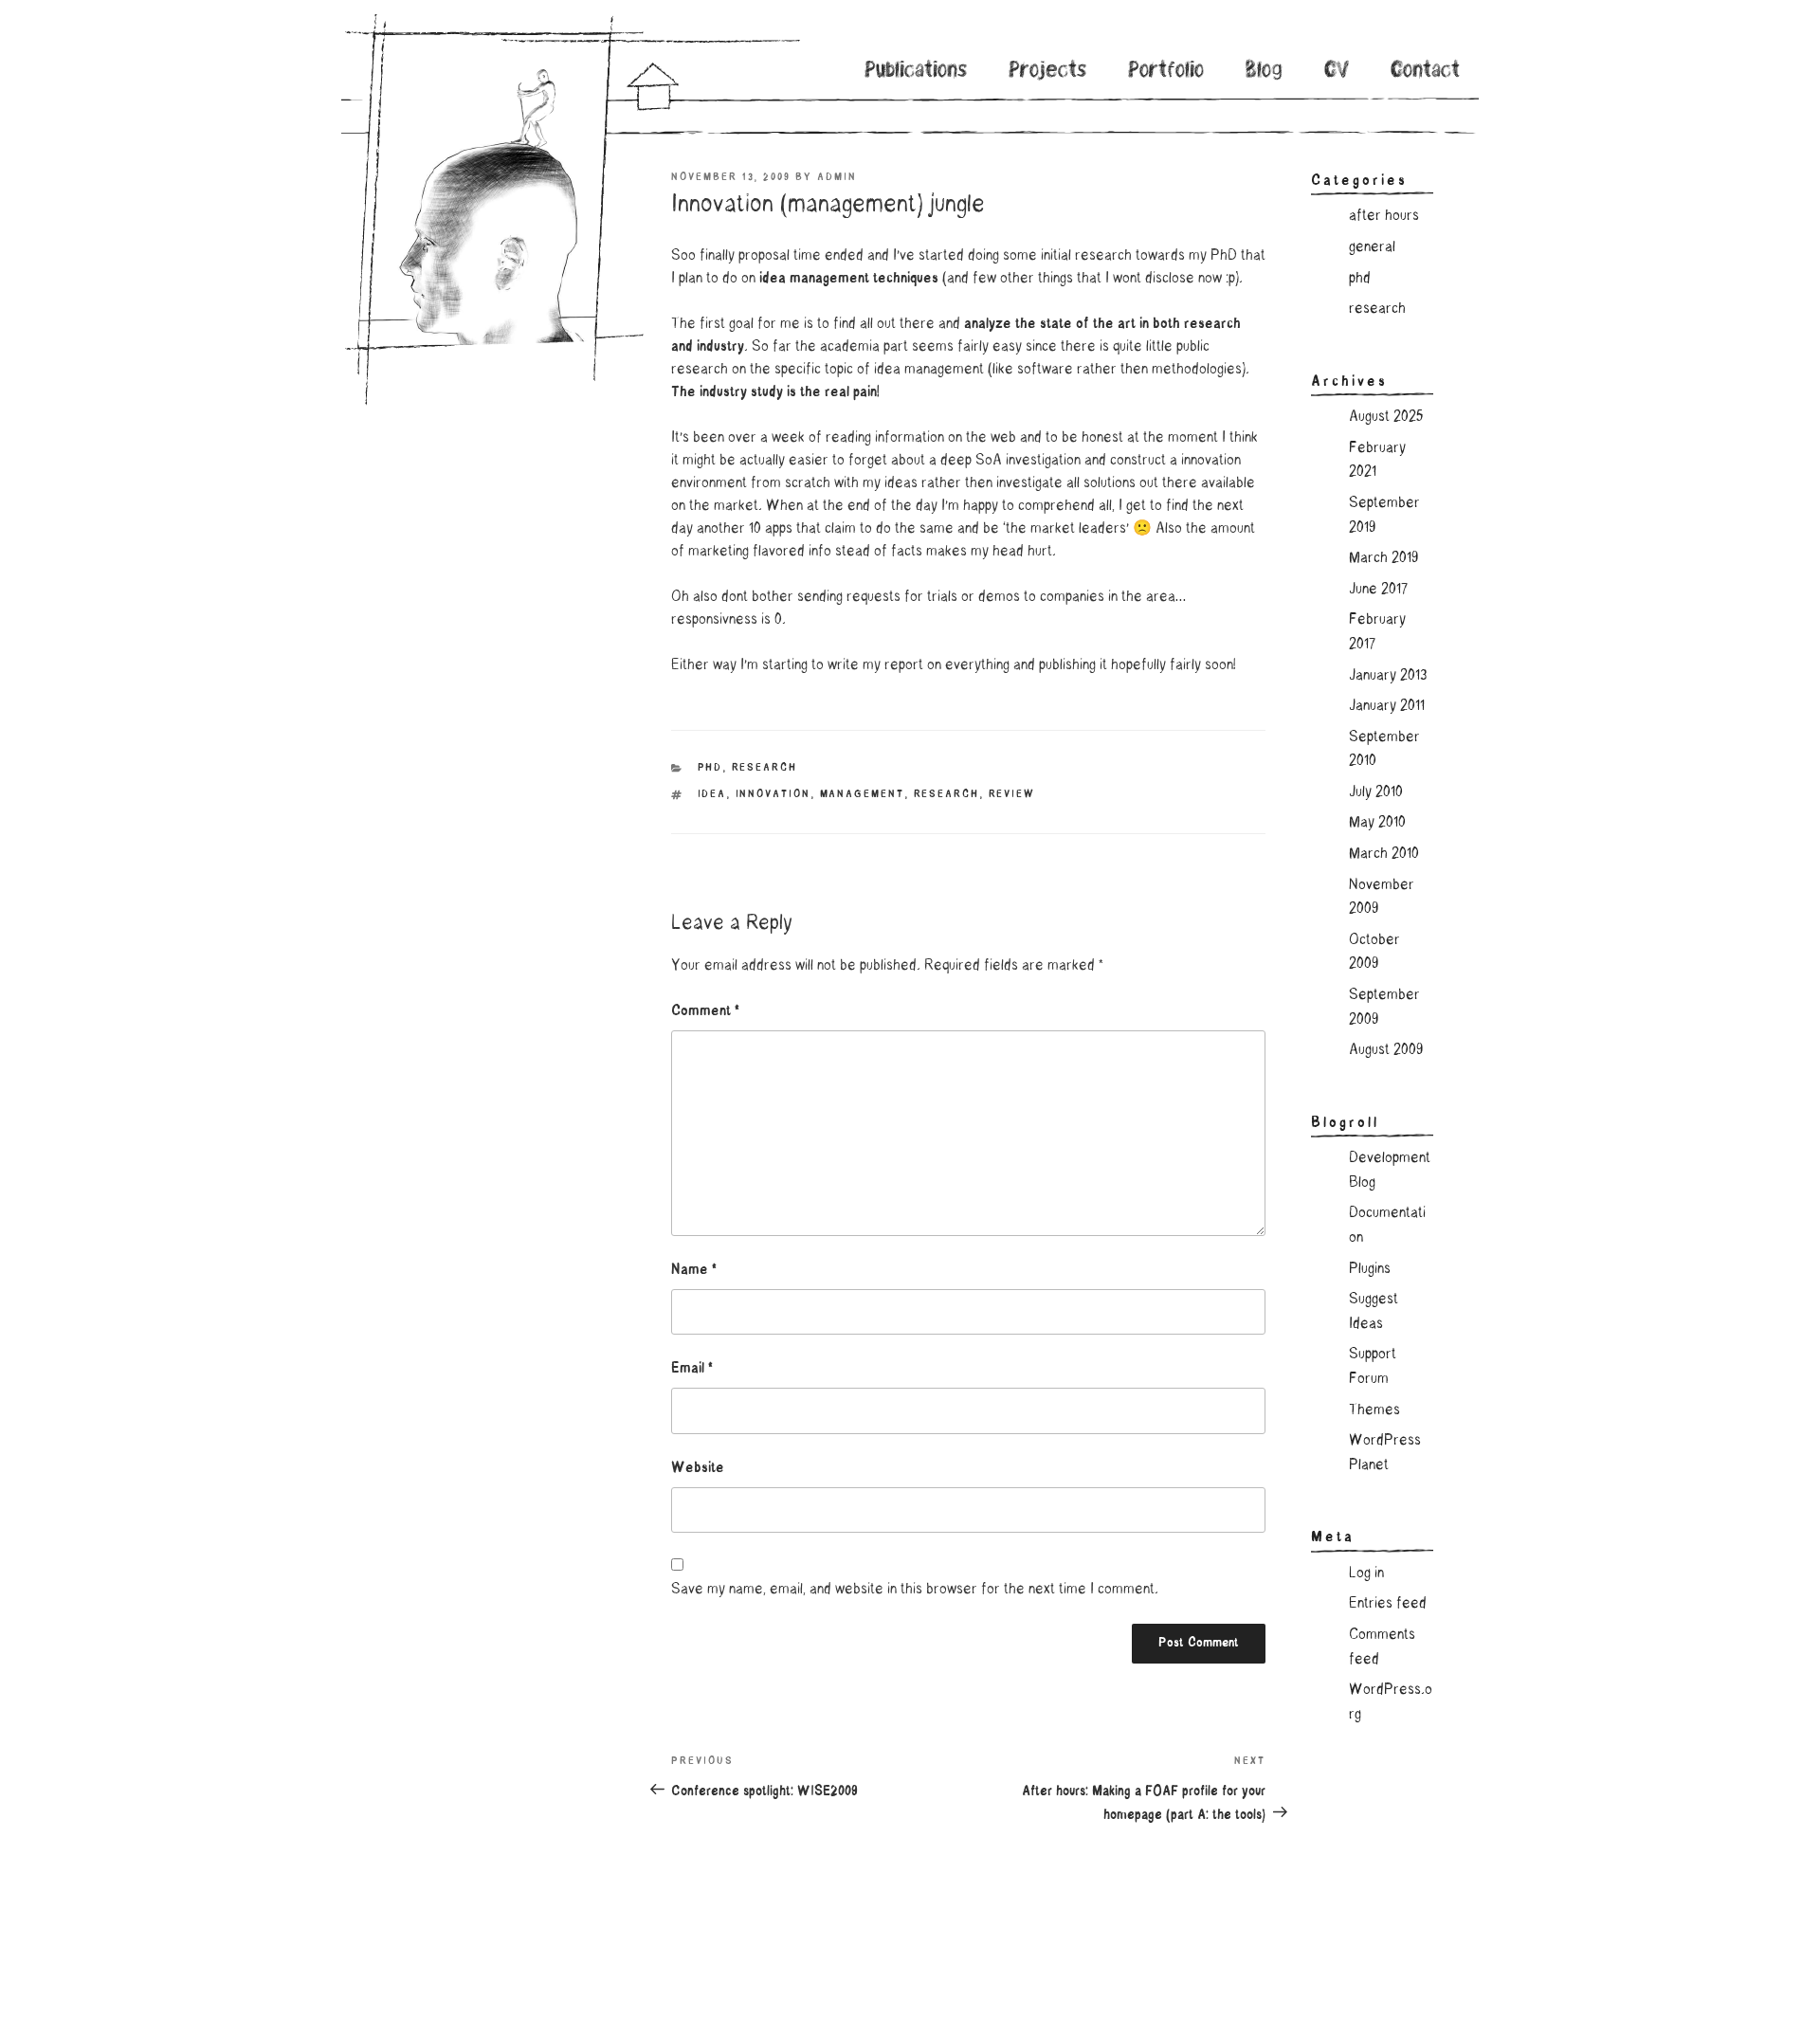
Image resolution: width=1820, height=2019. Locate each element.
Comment (705, 1011)
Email (692, 1369)
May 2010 (1377, 823)
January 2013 (1388, 676)
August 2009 (1386, 1050)
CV (1337, 72)
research (765, 768)
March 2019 (1383, 558)
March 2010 (1384, 854)
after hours (1384, 216)
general (1372, 247)
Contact (1425, 72)
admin (837, 178)
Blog (1264, 72)
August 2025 (1386, 417)
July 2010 (1376, 792)
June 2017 (1378, 590)
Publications (917, 72)
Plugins (1370, 1269)
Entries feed (1388, 1604)
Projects (1048, 72)
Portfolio (1166, 72)
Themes (1374, 1410)
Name (694, 1270)
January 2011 (1387, 706)
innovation (773, 795)
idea (712, 795)
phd (710, 768)
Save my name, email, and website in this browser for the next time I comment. (915, 1590)
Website (698, 1468)
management (863, 795)
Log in (1366, 1573)
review (1012, 795)
